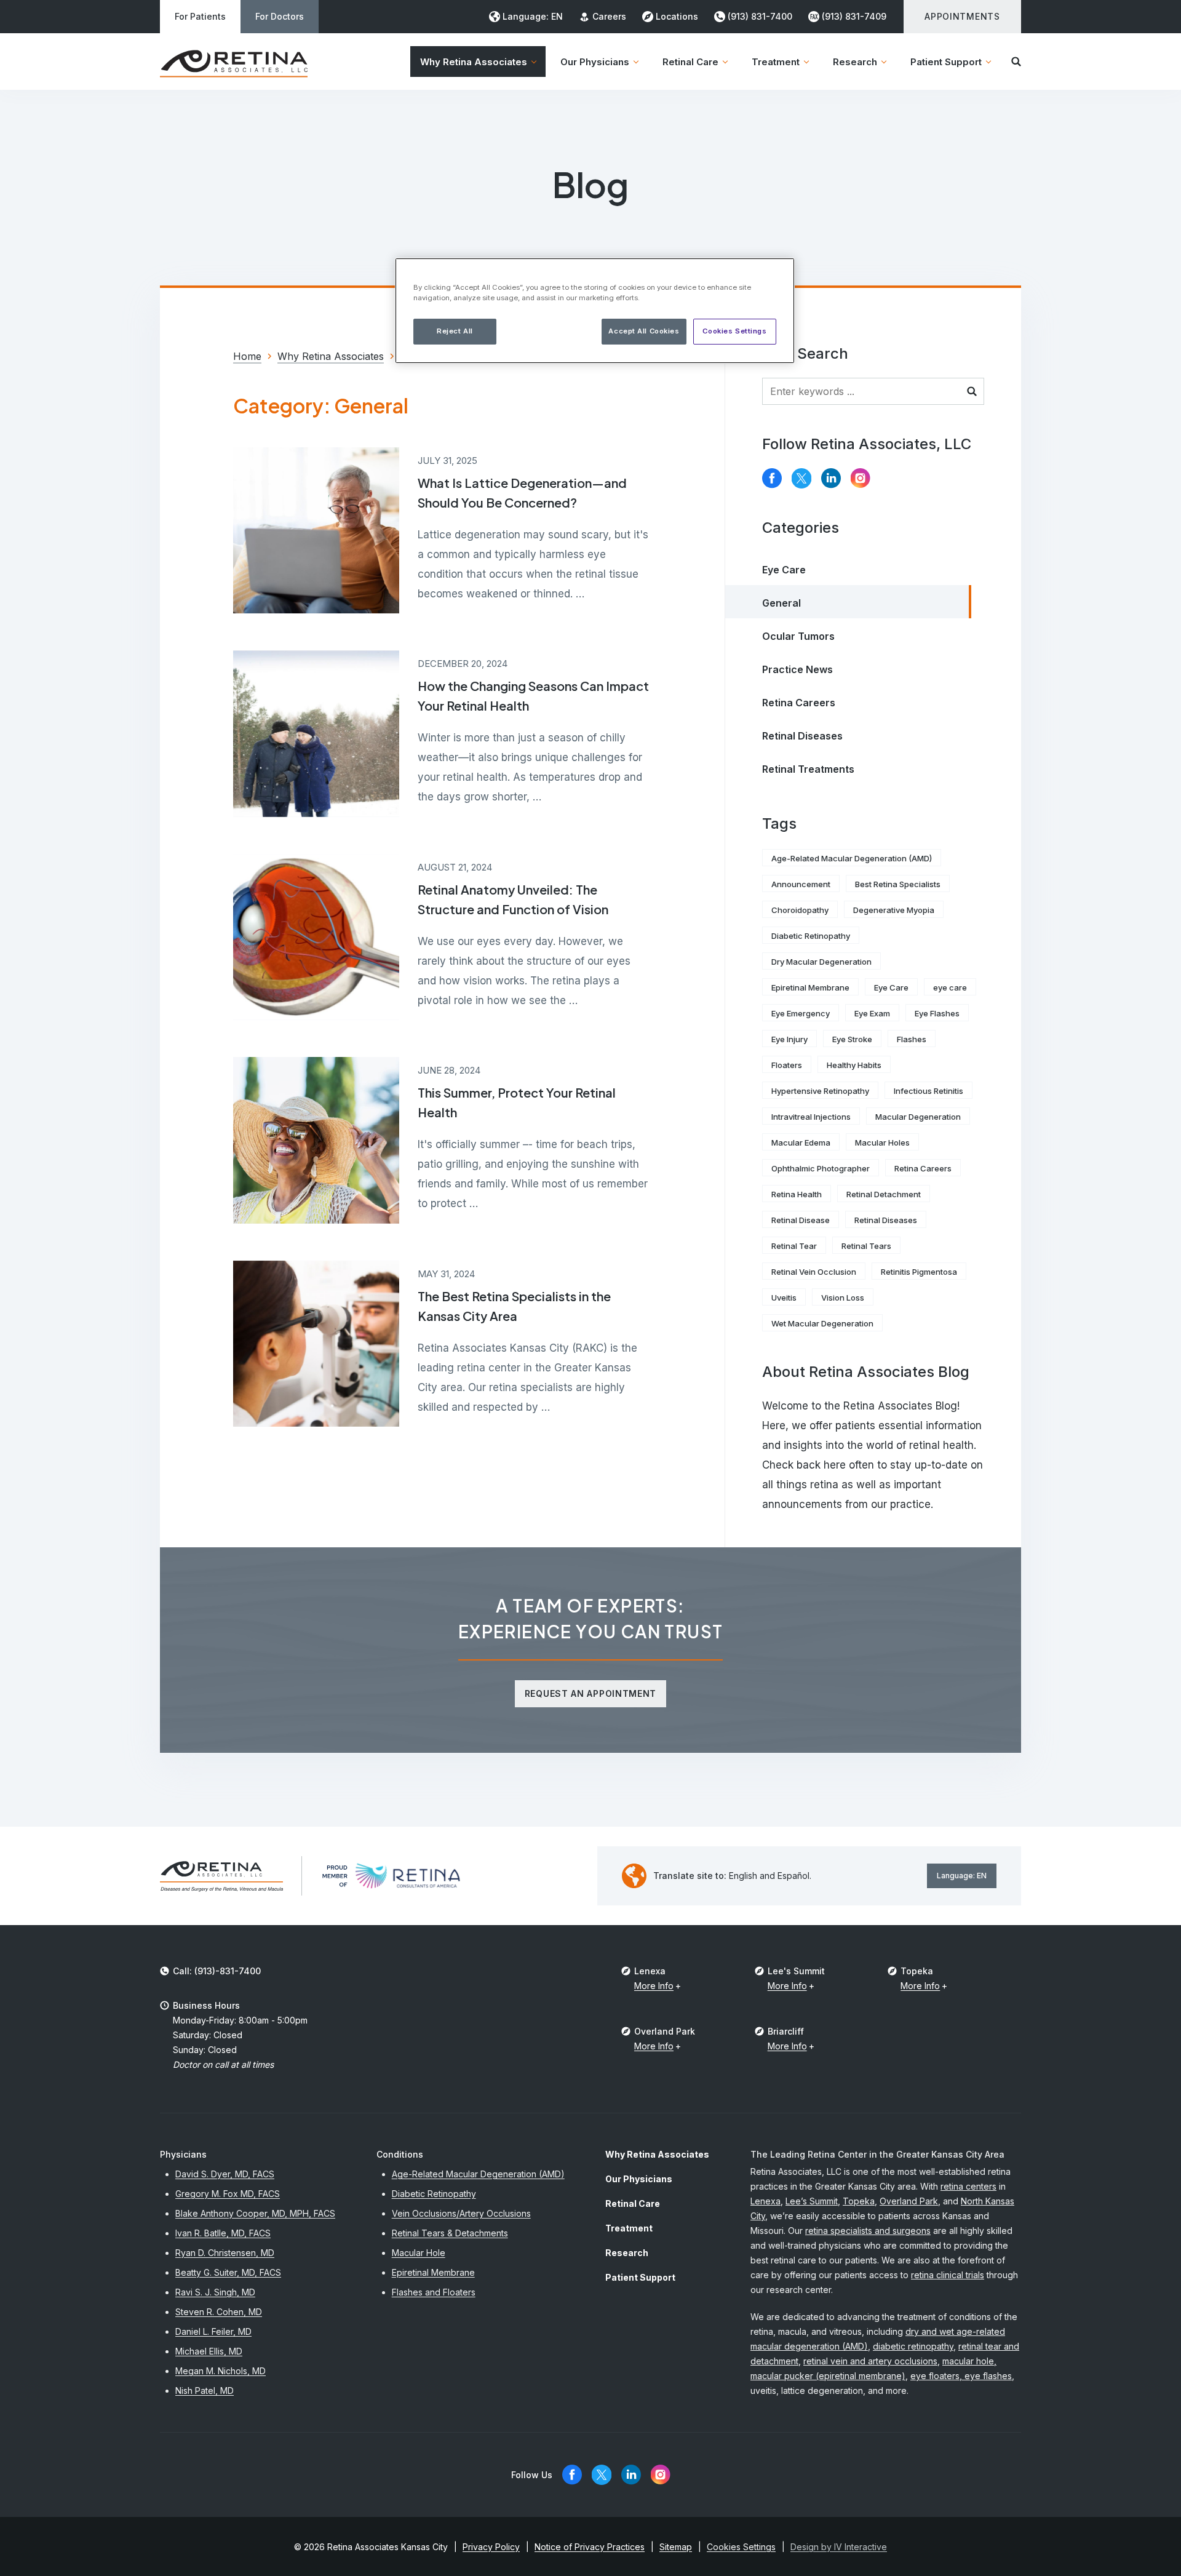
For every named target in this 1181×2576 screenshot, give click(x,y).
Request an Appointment (590, 1693)
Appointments (962, 16)
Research (627, 2253)
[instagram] (861, 478)
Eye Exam (872, 1013)
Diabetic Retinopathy (811, 936)
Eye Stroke (852, 1039)
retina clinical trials (948, 2275)
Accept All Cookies (644, 331)
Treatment (629, 2228)
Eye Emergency (801, 1013)
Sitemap (676, 2547)
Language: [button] (533, 16)
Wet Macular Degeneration (822, 1323)
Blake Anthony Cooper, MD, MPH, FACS (255, 2213)
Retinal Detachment (884, 1194)
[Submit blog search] (972, 391)
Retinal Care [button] (690, 62)
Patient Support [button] (946, 62)
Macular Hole (419, 2253)
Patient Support (640, 2277)
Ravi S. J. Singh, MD (215, 2292)
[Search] (1016, 62)
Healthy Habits (854, 1065)
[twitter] (801, 478)
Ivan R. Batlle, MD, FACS (223, 2233)
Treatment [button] (776, 62)
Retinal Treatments (808, 769)
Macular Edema (801, 1142)
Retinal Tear (794, 1246)
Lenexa (765, 2201)
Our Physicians (639, 2179)
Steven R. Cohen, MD (219, 2312)
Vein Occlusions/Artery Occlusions (461, 2213)
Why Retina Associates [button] (474, 62)
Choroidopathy (800, 910)
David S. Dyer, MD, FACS (225, 2174)
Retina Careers (799, 703)
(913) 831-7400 (760, 16)
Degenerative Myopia (894, 910)
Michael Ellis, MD (209, 2351)
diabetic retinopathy (913, 2346)
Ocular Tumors (798, 636)
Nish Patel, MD (205, 2391)
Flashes (912, 1039)
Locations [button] (677, 16)
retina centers (968, 2186)
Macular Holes (882, 1142)
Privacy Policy (491, 2547)
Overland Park (909, 2201)
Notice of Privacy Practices (590, 2547)
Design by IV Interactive (839, 2547)
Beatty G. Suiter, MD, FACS (228, 2272)
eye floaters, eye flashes (961, 2376)
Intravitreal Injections (811, 1117)
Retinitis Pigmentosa (919, 1272)
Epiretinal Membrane (810, 987)
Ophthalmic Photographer (821, 1168)
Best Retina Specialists (898, 884)
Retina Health (797, 1194)
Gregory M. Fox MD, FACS (228, 2194)
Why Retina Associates (657, 2154)
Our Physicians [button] (595, 62)
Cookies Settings (734, 331)
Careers (609, 16)
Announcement (801, 884)
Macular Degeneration (918, 1117)
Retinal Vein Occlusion (814, 1272)
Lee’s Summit (812, 2201)
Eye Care (784, 570)
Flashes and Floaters (434, 2292)
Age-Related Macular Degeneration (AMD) (852, 858)
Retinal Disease (801, 1220)
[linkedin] (831, 478)
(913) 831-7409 (854, 16)
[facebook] (772, 478)
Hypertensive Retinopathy (820, 1091)
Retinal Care (633, 2203)
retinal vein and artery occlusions (870, 2361)
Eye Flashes (937, 1013)
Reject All (455, 331)
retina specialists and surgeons (868, 2231)
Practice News (797, 669)
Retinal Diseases (802, 736)
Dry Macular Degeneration (821, 962)
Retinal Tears (866, 1246)
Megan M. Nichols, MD (221, 2371)
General (781, 603)
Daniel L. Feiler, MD (213, 2331)
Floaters (787, 1065)
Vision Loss (843, 1298)
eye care (950, 987)
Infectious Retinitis (928, 1091)
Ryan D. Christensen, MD (225, 2253)
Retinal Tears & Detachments (450, 2233)
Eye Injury (789, 1039)
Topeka (859, 2201)
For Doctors (280, 16)
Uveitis (784, 1298)
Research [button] (855, 62)
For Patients (200, 16)
